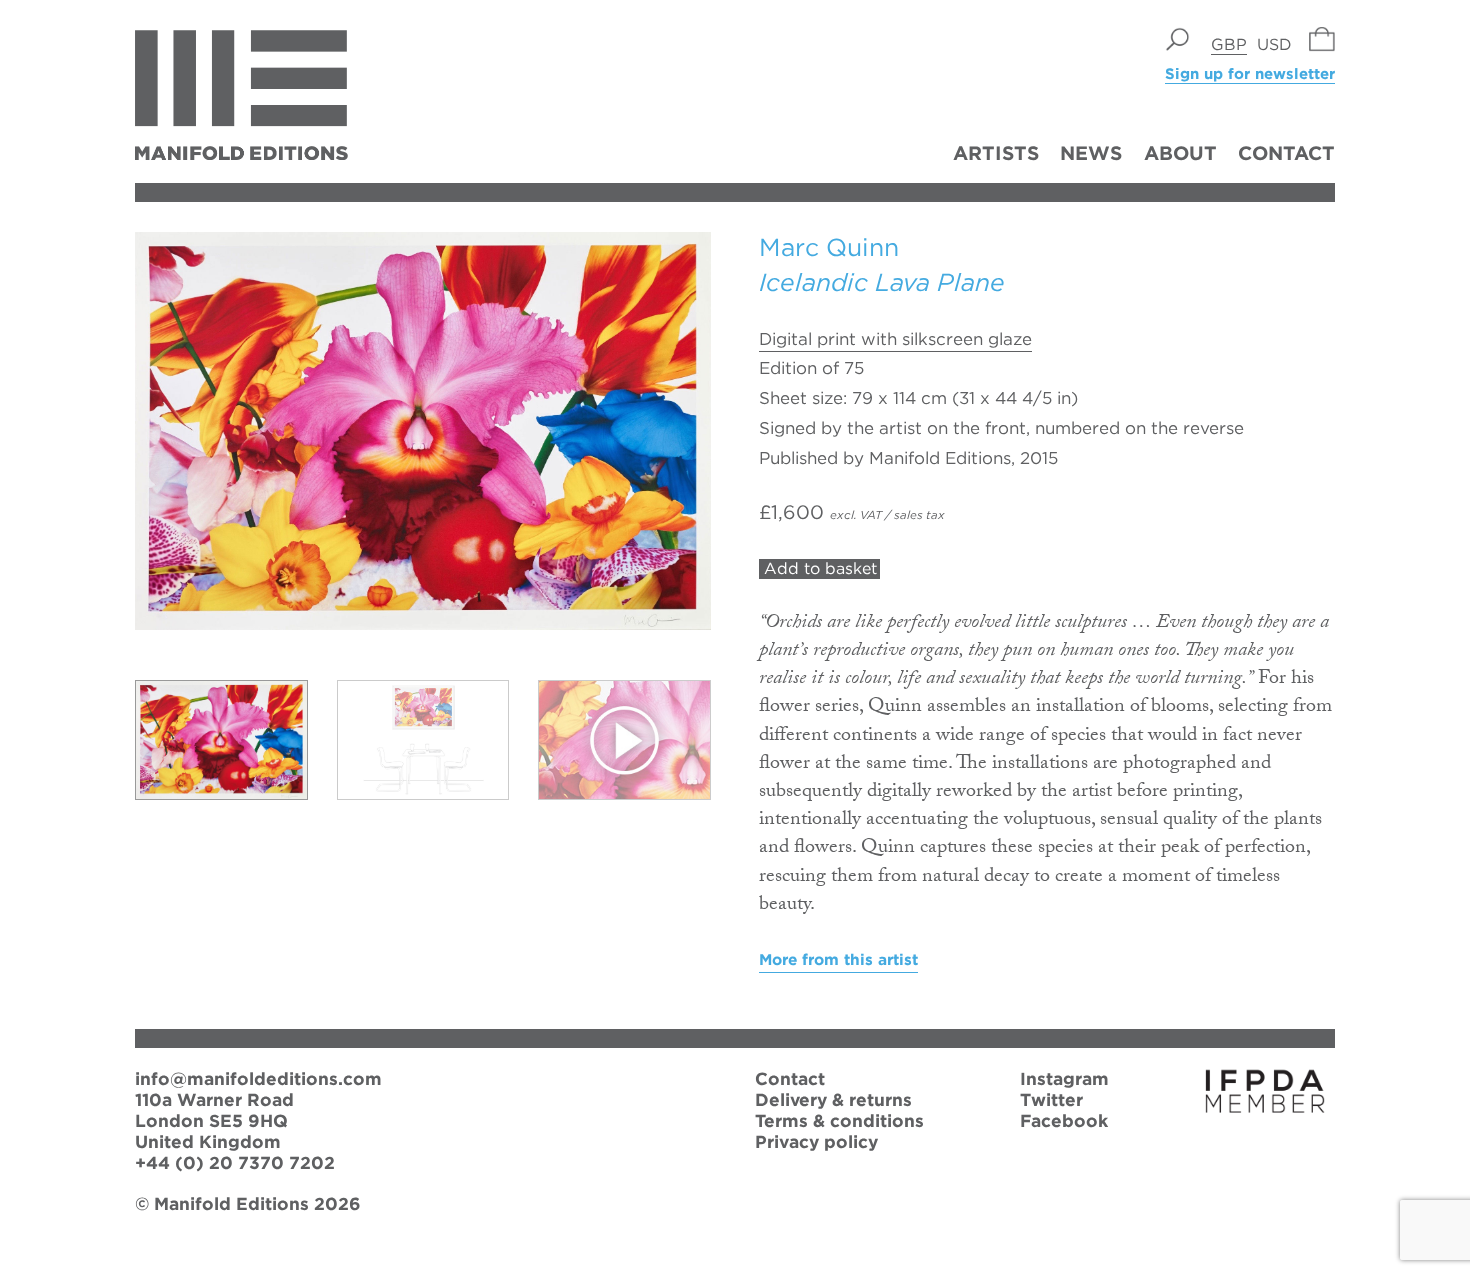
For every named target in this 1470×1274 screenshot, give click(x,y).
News (1091, 153)
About (1180, 153)
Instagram (1064, 1078)
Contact (1286, 153)
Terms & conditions (839, 1120)
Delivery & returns (833, 1099)
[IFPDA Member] (1265, 1106)
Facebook (1064, 1120)
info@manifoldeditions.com (258, 1078)
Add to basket (820, 568)
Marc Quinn (829, 247)
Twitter (1051, 1099)
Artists (996, 153)
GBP (1229, 44)
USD (1274, 44)
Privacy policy (816, 1141)
